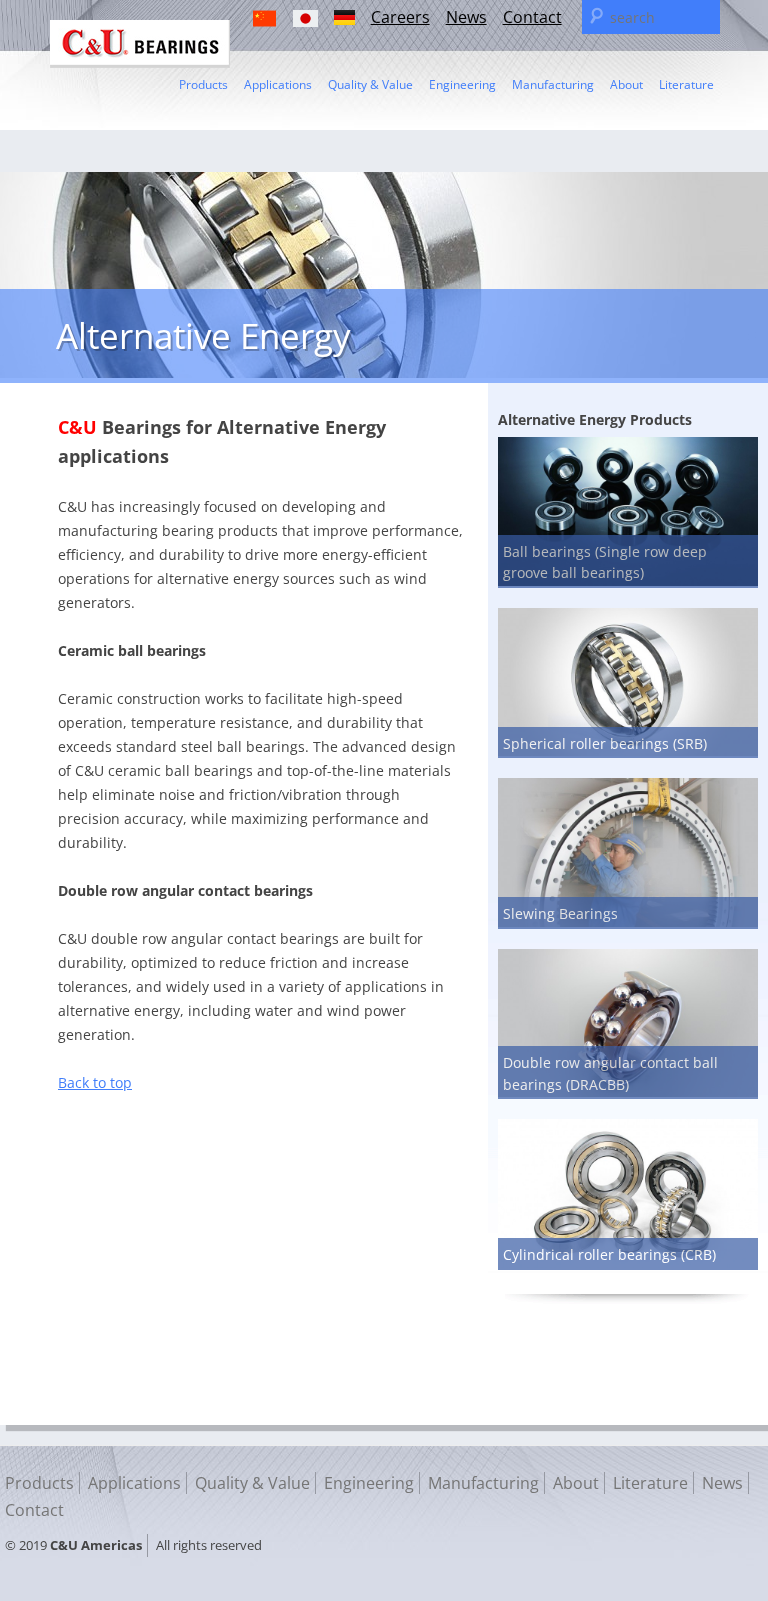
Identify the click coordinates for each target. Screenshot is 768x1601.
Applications (278, 84)
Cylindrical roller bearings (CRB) (609, 1254)
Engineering (462, 84)
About (626, 84)
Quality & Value (370, 84)
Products (203, 84)
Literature (686, 84)
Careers (400, 17)
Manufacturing (553, 84)
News (466, 17)
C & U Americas (140, 44)
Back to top (95, 1082)
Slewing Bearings (560, 913)
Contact (532, 17)
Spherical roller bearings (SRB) (605, 743)
